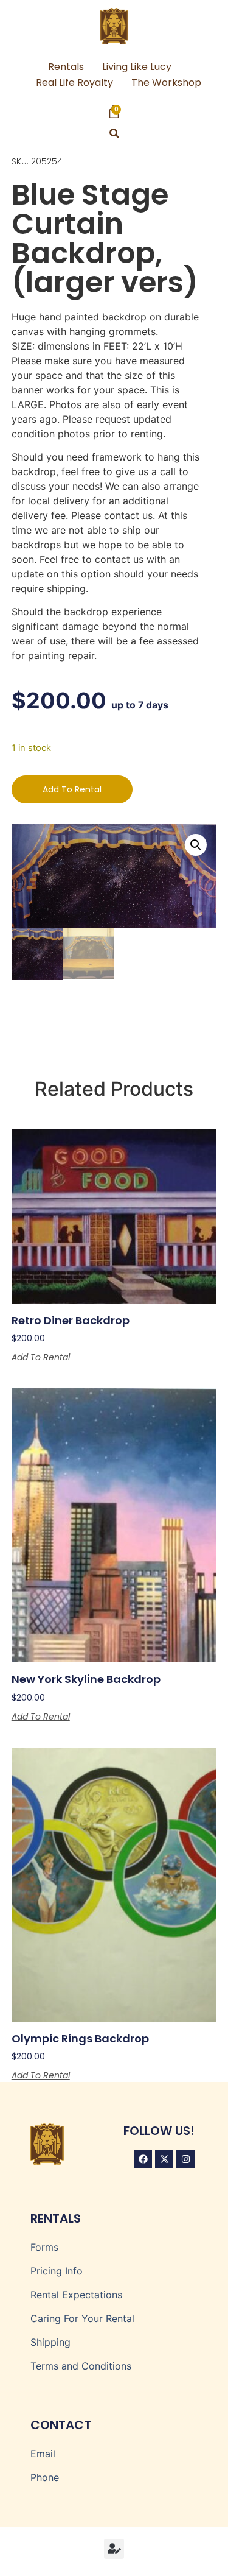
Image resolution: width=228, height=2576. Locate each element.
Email (43, 2454)
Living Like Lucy (137, 67)
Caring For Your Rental (82, 2318)
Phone (45, 2477)
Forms (44, 2247)
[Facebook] (143, 2159)
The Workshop (166, 83)
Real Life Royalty (74, 83)
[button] (114, 134)
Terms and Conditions (81, 2366)
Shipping (50, 2342)
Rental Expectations (76, 2295)
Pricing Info (57, 2271)
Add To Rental (72, 789)
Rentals (66, 67)
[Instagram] (185, 2159)
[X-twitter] (164, 2159)
